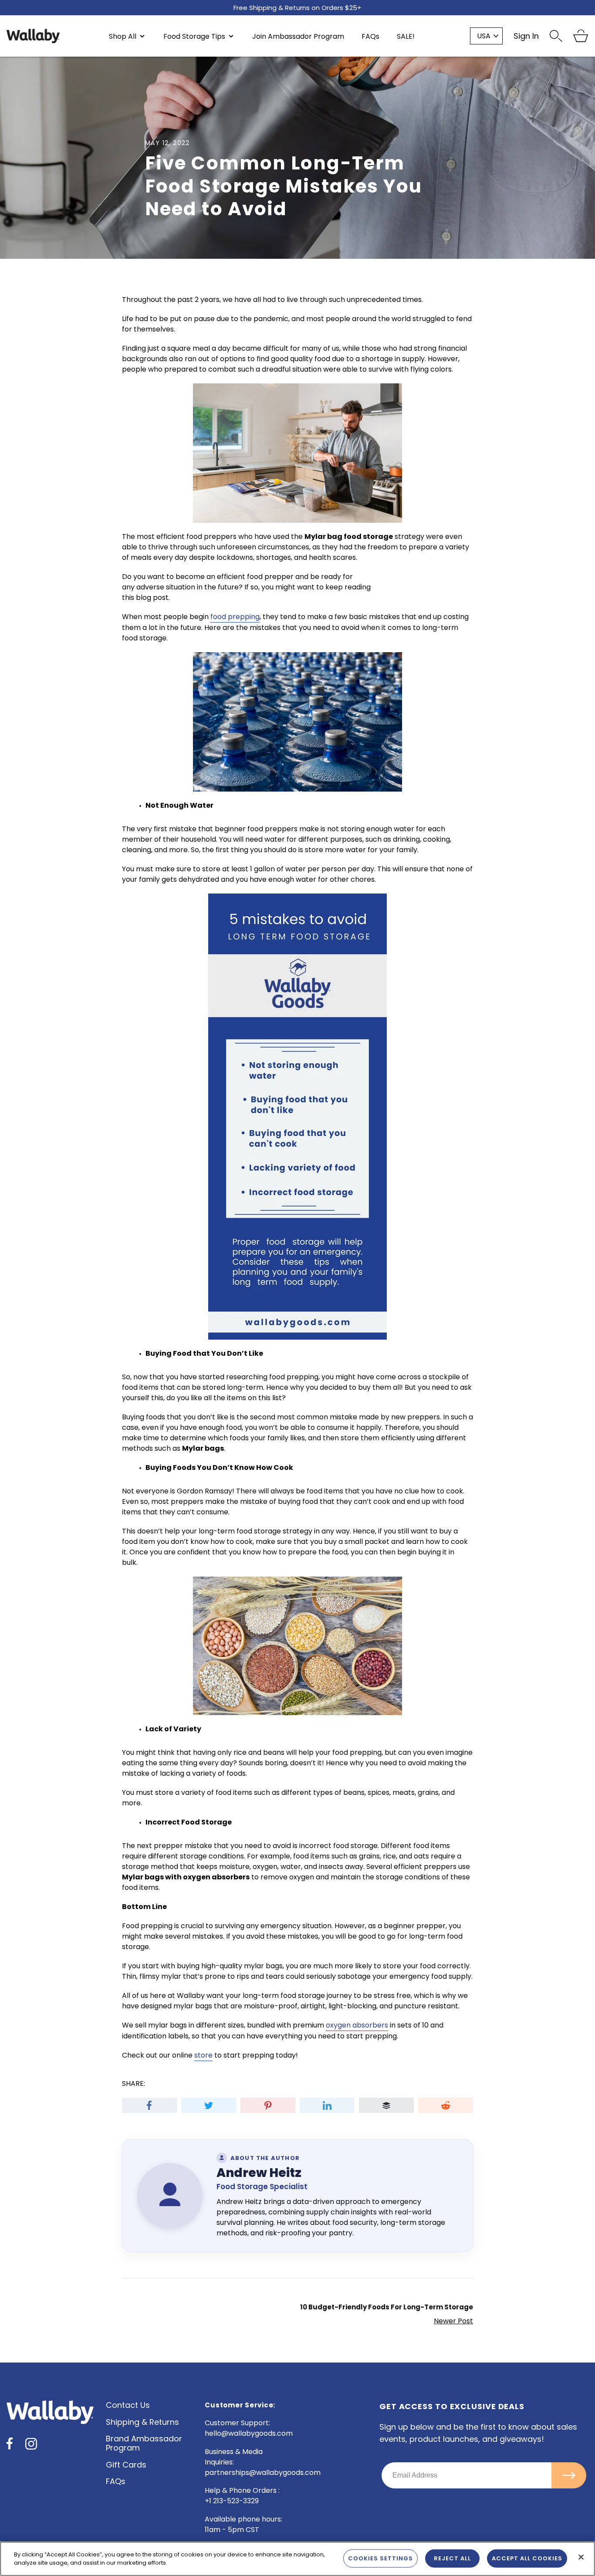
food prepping (235, 617)
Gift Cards (126, 2465)
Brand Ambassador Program (144, 2443)
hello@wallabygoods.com (249, 2433)
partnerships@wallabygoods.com (263, 2473)
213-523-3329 (331, 7)
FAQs (116, 2481)
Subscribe (569, 2475)
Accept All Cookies (527, 2558)
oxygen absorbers (357, 2025)
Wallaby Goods (33, 36)
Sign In (526, 36)
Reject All (452, 2558)
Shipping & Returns (142, 2422)
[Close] (581, 2557)
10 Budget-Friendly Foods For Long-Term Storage (387, 2307)
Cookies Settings (380, 2558)
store (203, 2055)
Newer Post (453, 2321)
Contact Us (128, 2405)
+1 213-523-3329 (232, 2501)
